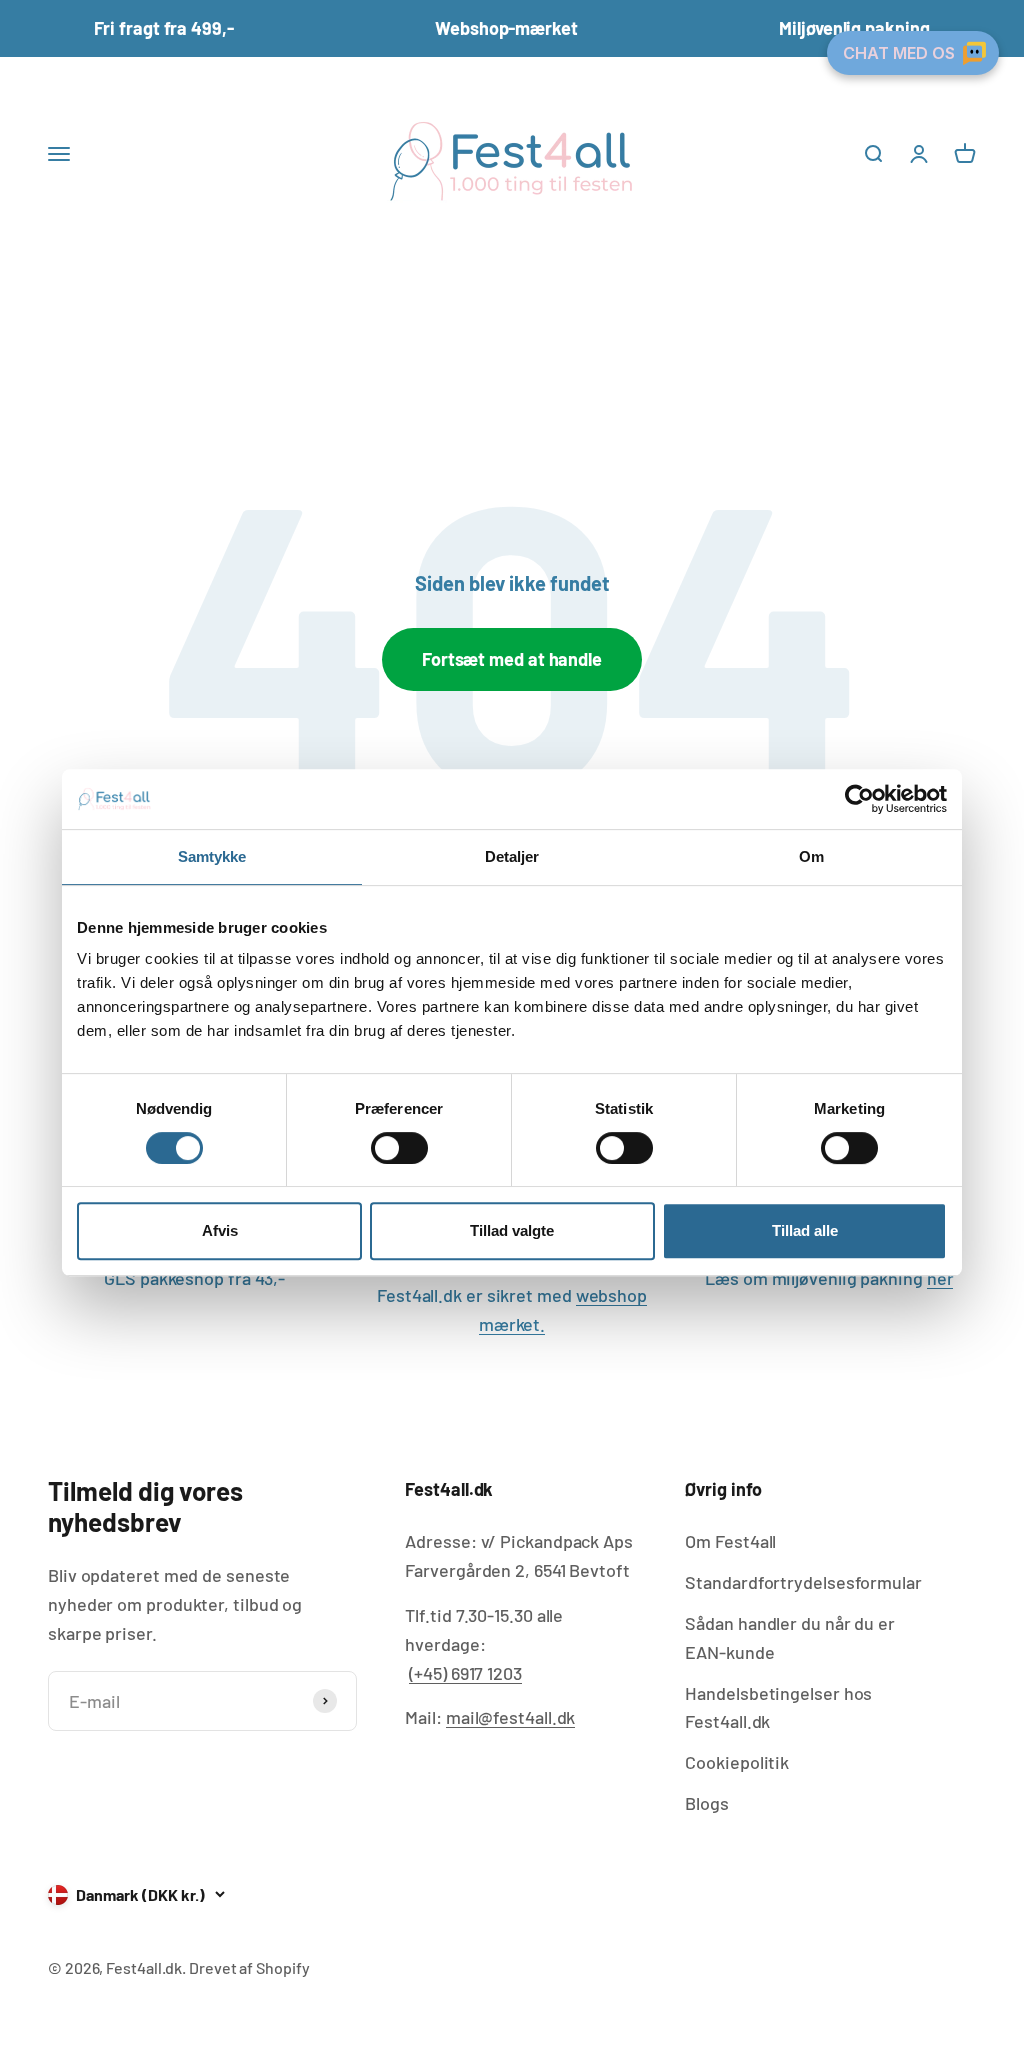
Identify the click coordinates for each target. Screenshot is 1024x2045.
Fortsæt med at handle (512, 659)
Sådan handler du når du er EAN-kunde (790, 1637)
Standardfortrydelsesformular (803, 1582)
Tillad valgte (512, 1230)
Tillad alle (805, 1230)
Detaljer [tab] (512, 856)
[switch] (399, 1148)
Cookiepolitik (737, 1762)
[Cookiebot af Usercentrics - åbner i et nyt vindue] (859, 799)
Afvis (220, 1230)
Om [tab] (811, 856)
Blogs (707, 1803)
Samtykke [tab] (212, 856)
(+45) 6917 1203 (465, 1673)
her (940, 1278)
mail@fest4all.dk (511, 1717)
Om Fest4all (730, 1541)
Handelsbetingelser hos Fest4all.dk (778, 1707)
